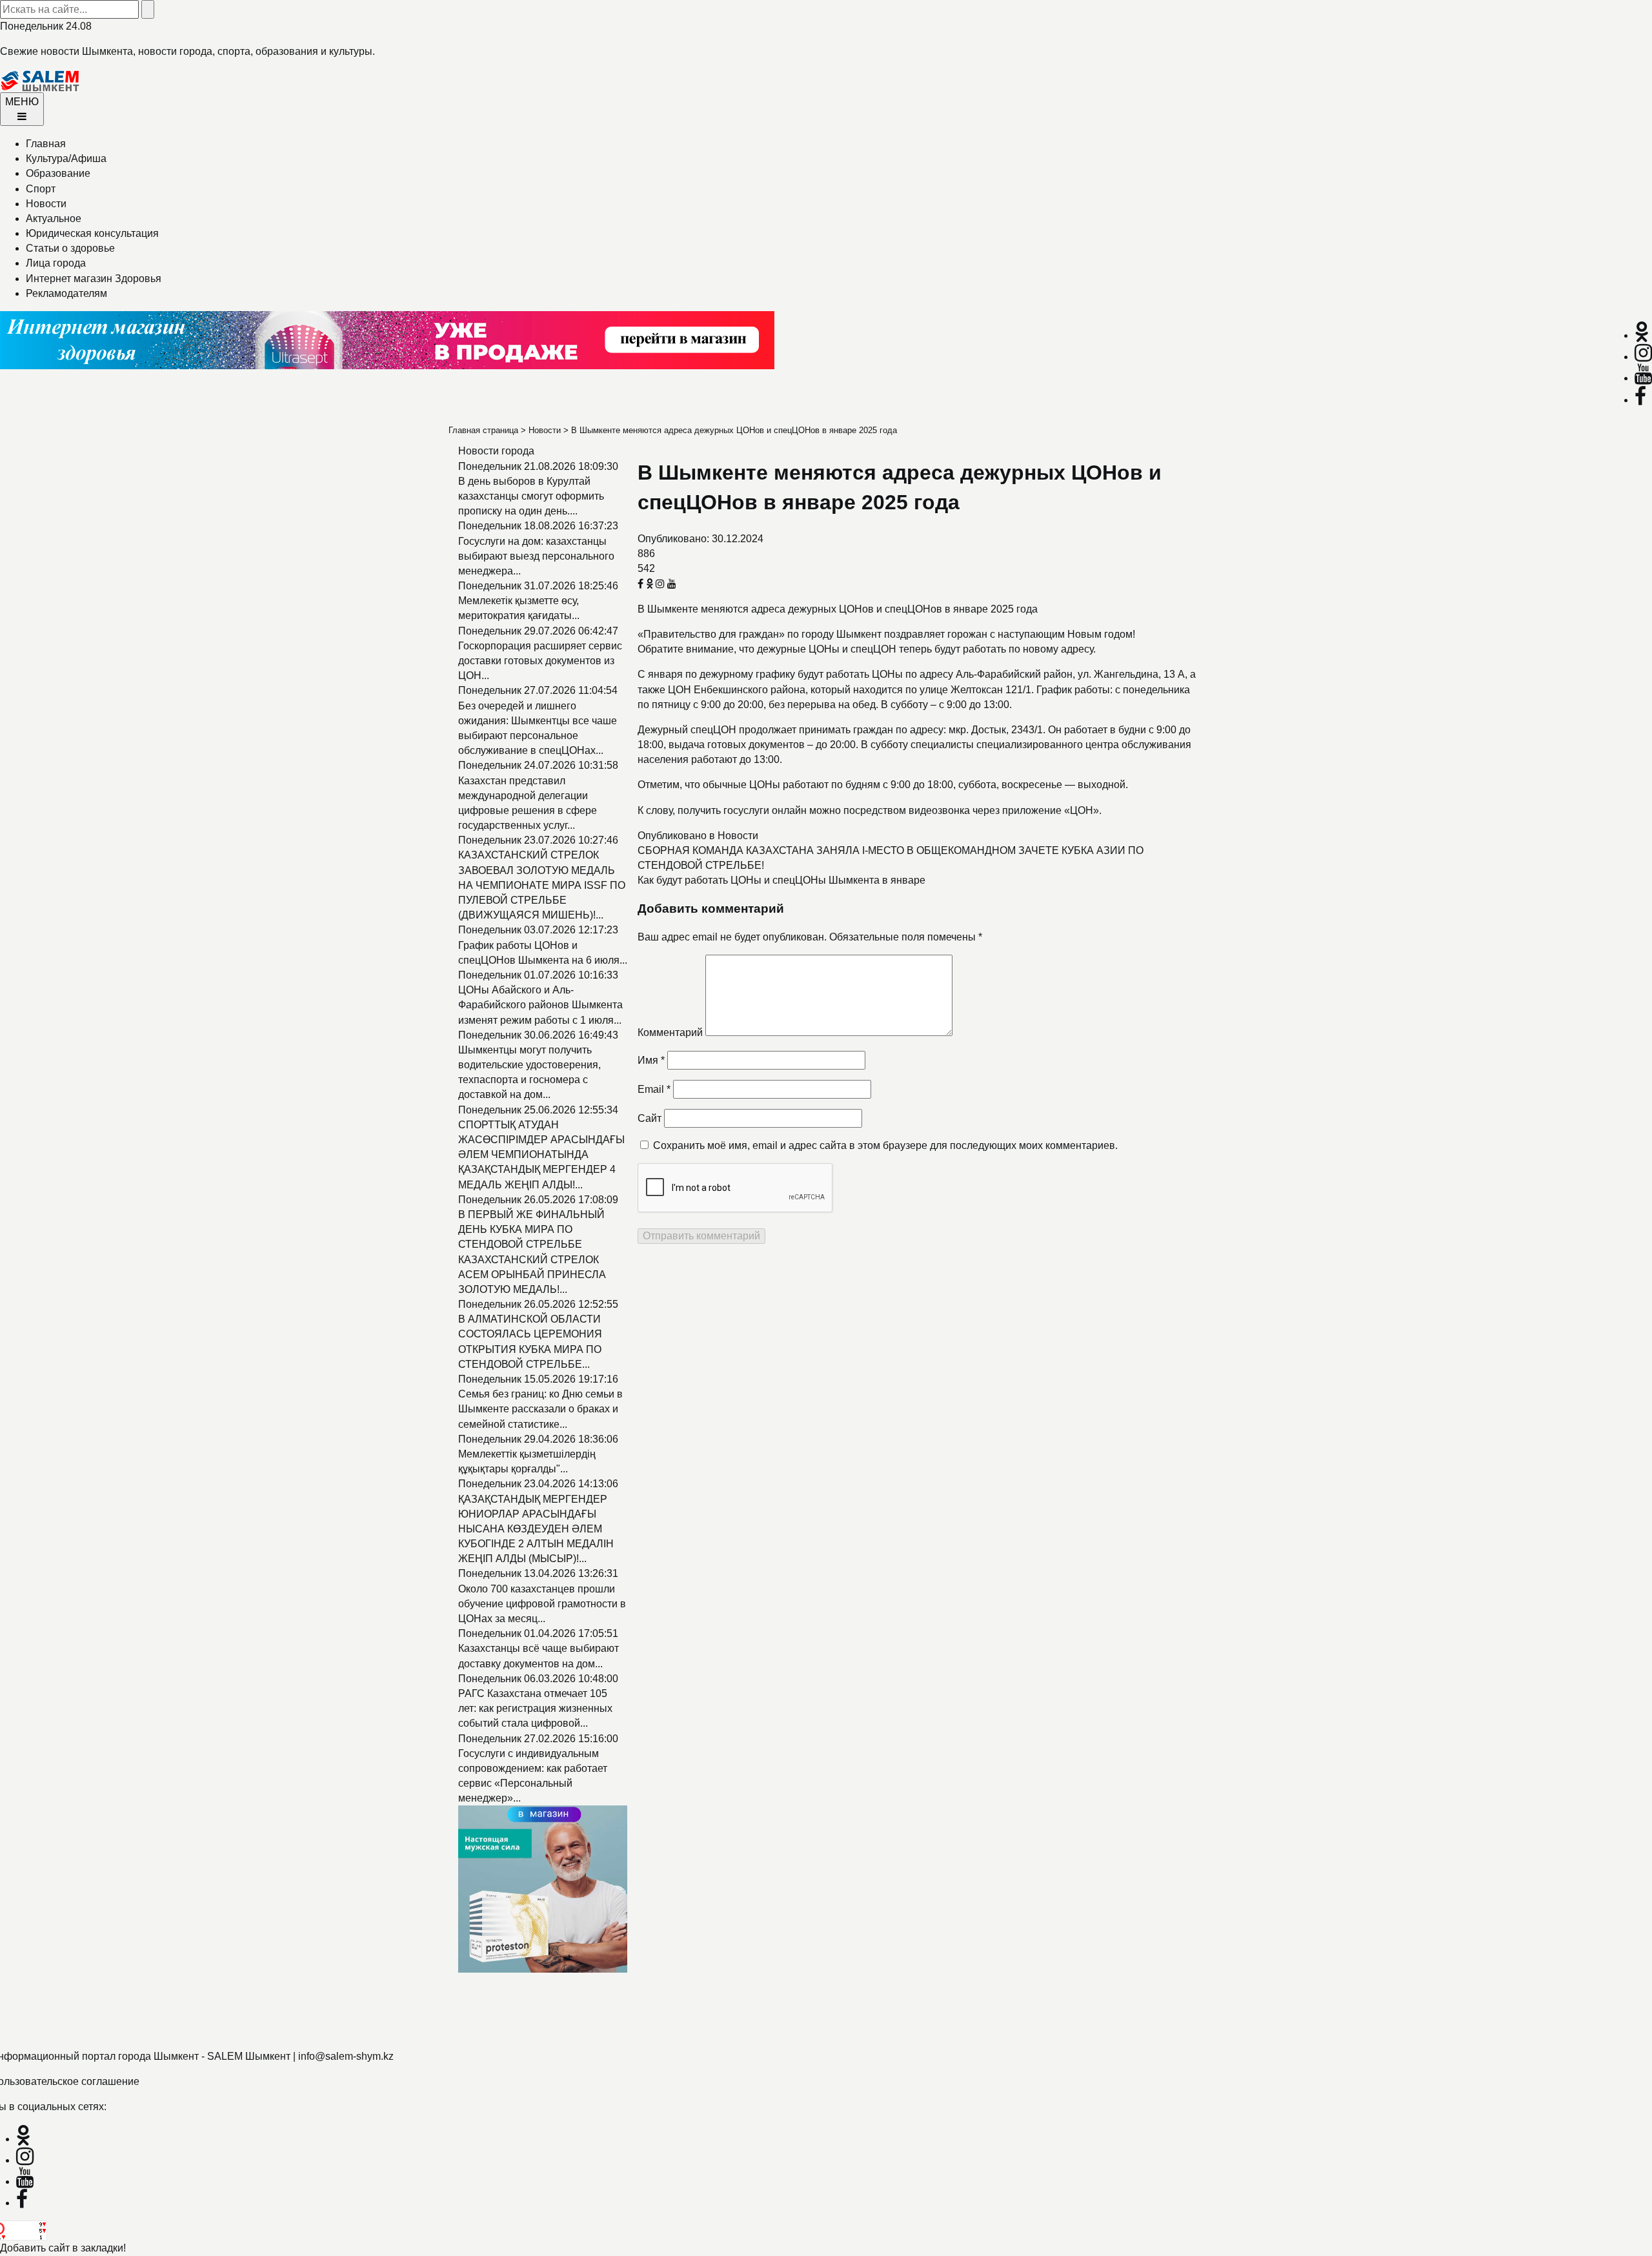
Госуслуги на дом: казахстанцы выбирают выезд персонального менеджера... (536, 556)
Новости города (496, 451)
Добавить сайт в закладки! (63, 2248)
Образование (58, 173)
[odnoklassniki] (1642, 335)
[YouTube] (1643, 378)
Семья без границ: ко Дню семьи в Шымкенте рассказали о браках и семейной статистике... (540, 1409)
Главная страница (483, 430)
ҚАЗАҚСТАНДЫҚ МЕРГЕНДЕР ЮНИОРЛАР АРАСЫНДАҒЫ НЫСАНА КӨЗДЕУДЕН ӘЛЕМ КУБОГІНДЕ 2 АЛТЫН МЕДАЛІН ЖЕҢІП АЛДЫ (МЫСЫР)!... (536, 1529)
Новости (46, 204)
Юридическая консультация (92, 233)
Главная (46, 144)
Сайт (650, 1118)
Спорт (41, 189)
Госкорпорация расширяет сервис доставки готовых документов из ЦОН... (540, 661)
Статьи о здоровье (70, 248)
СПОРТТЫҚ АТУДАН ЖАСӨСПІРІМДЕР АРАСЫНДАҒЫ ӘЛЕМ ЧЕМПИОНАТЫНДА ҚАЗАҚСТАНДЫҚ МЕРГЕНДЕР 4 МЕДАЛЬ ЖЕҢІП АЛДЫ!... (541, 1155)
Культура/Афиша (66, 158)
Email (654, 1089)
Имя (651, 1060)
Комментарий (670, 1032)
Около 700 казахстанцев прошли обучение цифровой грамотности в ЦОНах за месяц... (542, 1604)
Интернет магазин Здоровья (94, 279)
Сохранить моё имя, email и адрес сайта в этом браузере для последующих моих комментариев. (885, 1145)
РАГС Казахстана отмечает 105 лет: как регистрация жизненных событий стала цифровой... (535, 1708)
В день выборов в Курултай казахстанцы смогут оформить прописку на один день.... (531, 496)
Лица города (56, 263)
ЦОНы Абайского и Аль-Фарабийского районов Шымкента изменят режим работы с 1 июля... (540, 1005)
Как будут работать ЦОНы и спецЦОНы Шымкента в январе (781, 880)
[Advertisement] (387, 2004)
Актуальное (54, 218)
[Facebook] (1640, 400)
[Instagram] (1643, 357)
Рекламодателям (66, 293)
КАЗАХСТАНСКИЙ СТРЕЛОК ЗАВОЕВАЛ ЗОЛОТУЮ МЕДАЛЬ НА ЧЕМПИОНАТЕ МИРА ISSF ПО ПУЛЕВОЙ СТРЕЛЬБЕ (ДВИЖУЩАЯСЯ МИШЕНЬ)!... (542, 885)
